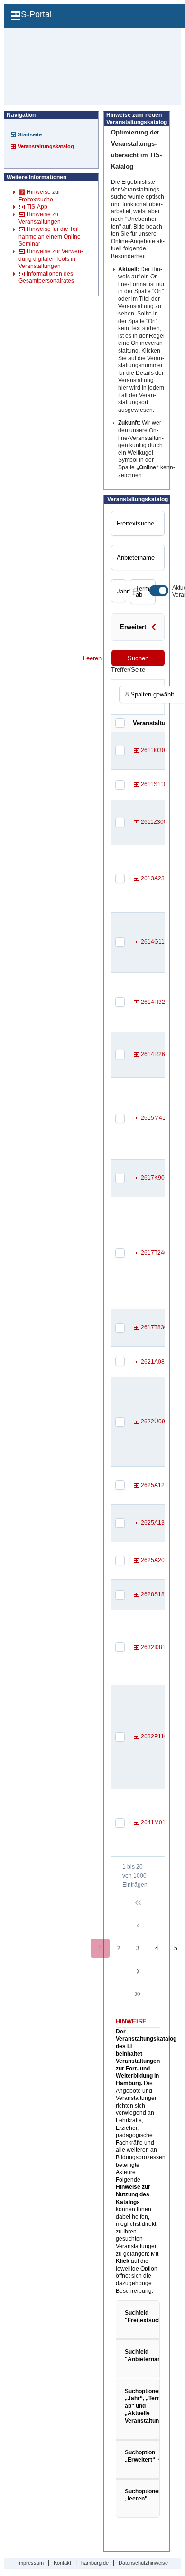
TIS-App (37, 207)
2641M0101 (157, 1822)
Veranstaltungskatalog (46, 146)
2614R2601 (156, 1054)
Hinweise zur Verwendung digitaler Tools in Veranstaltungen (51, 259)
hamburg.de (95, 2563)
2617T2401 (156, 1253)
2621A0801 (156, 1362)
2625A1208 (156, 1485)
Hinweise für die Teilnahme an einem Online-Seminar (51, 236)
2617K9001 (156, 1178)
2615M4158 (157, 1118)
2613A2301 (156, 878)
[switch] (159, 591)
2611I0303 (155, 750)
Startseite (30, 134)
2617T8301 (156, 1327)
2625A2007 (156, 1560)
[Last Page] (138, 1994)
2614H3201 (156, 1002)
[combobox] (117, 591)
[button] (154, 630)
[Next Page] (138, 1971)
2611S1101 (156, 784)
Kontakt (62, 2563)
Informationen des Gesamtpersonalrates (46, 277)
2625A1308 (156, 1523)
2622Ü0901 (156, 1422)
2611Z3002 (156, 822)
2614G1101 (156, 942)
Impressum (31, 2563)
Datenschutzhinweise (143, 2563)
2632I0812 (155, 1647)
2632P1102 (156, 1736)
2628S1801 (156, 1594)
